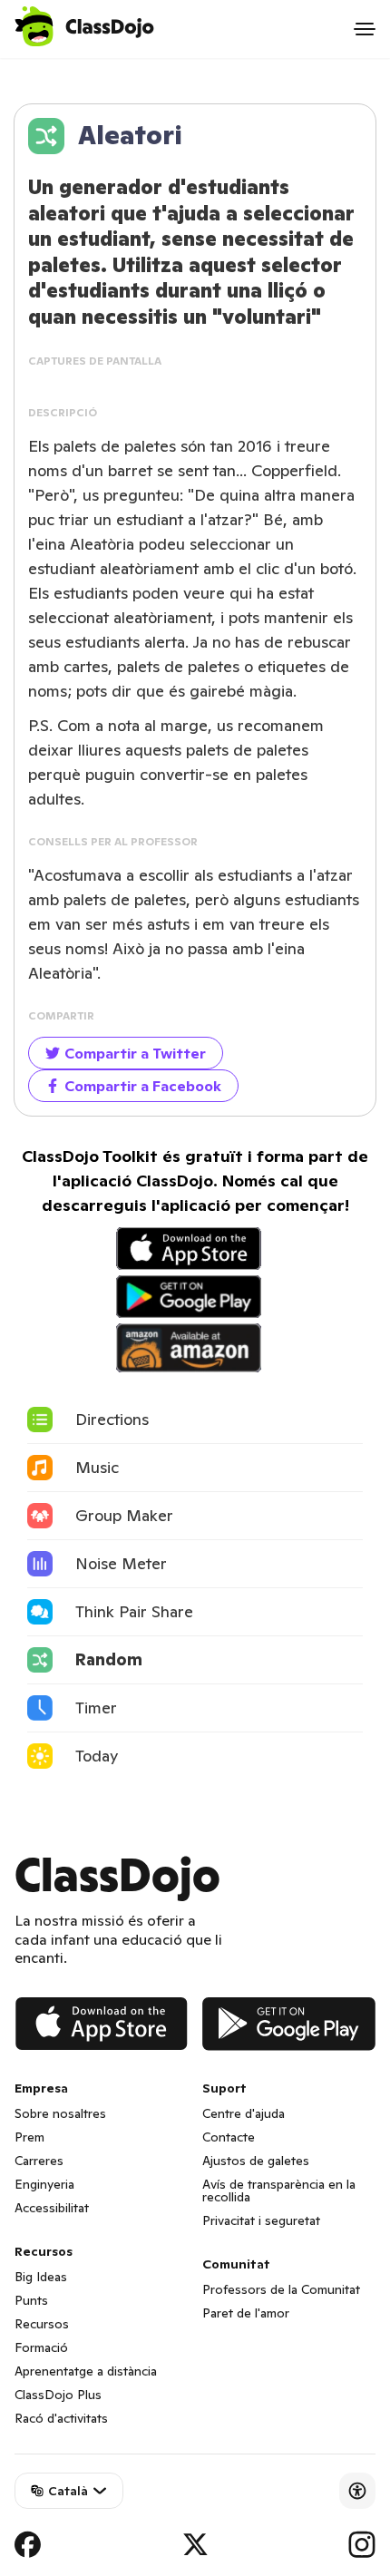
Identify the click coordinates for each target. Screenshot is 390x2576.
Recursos (42, 2324)
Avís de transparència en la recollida (279, 2191)
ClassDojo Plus (58, 2395)
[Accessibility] (357, 2491)
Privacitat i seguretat (261, 2220)
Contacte (229, 2137)
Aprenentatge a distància (86, 2371)
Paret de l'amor (246, 2313)
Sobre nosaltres (60, 2113)
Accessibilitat (52, 2208)
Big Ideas (41, 2277)
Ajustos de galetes (256, 2161)
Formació (41, 2347)
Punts (31, 2300)
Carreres (39, 2161)
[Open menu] (365, 29)
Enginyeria (44, 2184)
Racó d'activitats (61, 2418)
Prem (29, 2137)
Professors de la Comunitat (281, 2289)
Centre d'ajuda (244, 2113)
